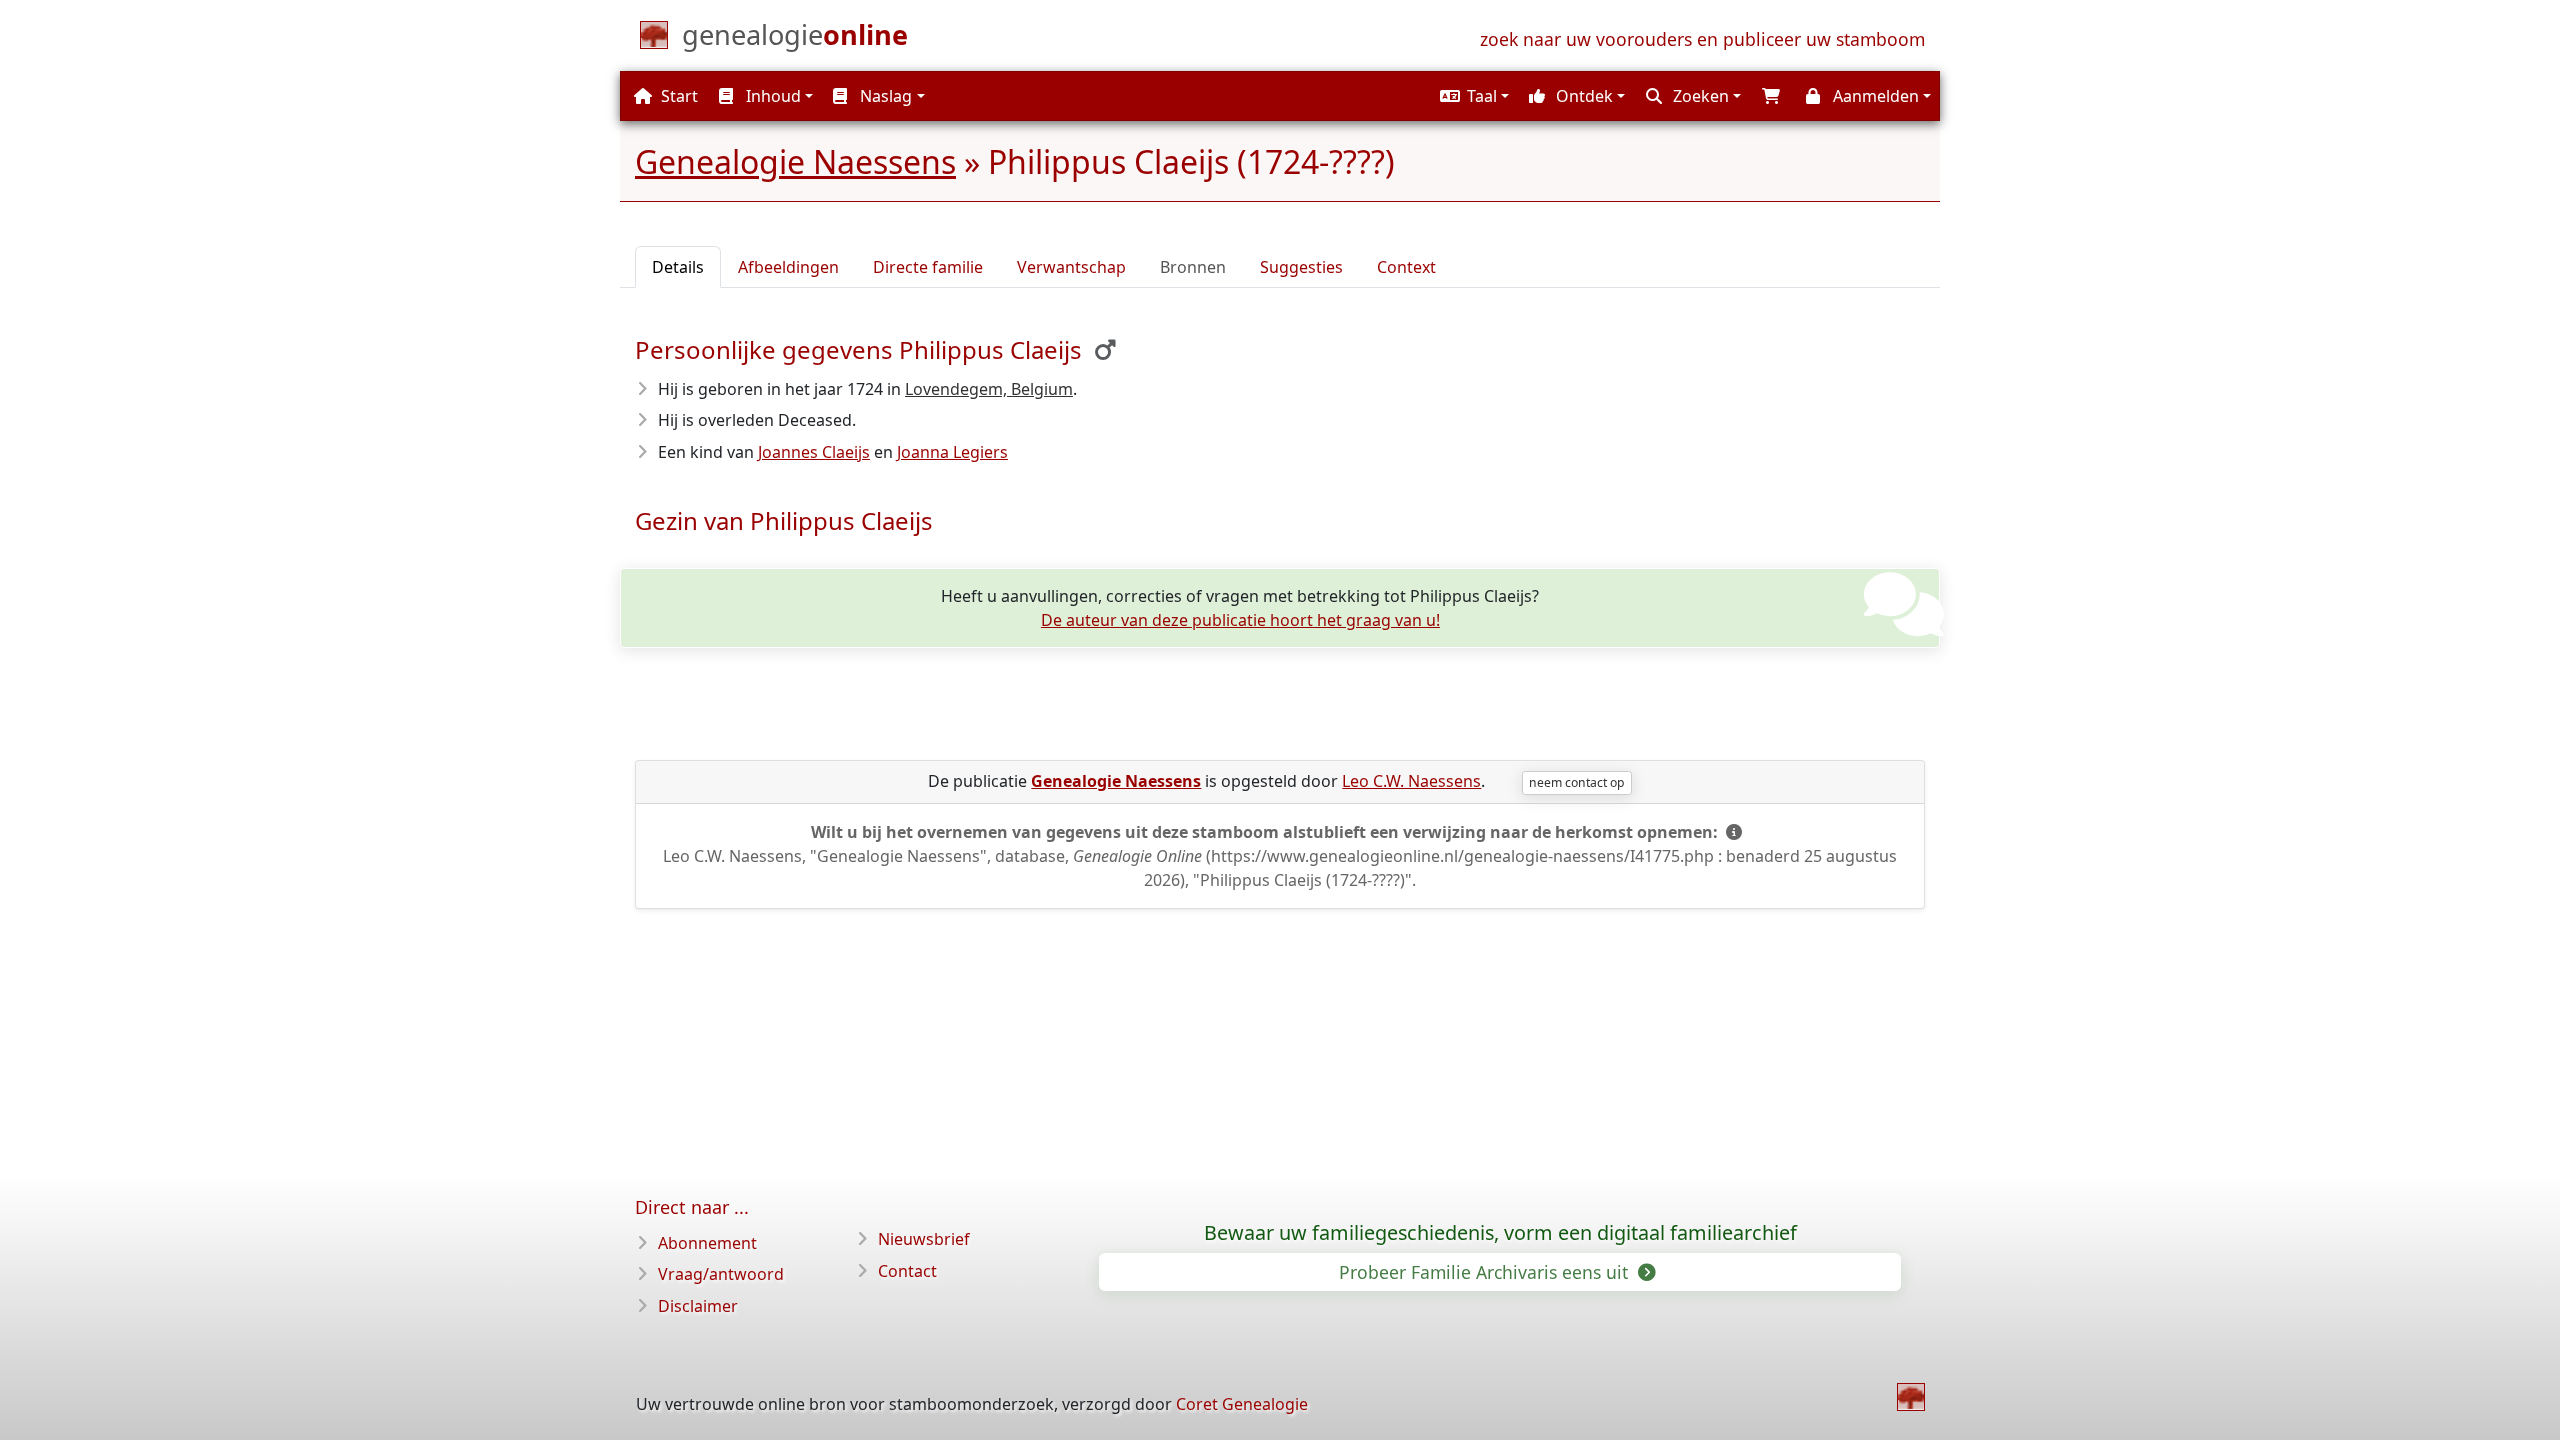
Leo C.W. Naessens (1411, 781)
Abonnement (707, 1243)
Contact (907, 1271)
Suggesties (1301, 267)
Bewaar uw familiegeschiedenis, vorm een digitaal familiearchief (1500, 1233)
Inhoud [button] (771, 96)
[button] (1472, 96)
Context (1406, 267)
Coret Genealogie (1242, 1404)
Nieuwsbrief (924, 1239)
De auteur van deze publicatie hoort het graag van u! (1240, 620)
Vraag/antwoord (721, 1274)
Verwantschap (1071, 267)
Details (678, 267)
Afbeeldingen (788, 267)
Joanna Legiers (952, 452)
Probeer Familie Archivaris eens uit (1486, 1272)
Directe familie (928, 267)
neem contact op (1576, 782)
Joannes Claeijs (814, 452)
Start (677, 96)
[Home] (1911, 1397)
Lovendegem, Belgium (989, 389)
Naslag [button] (884, 96)
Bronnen (1193, 267)
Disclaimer (698, 1306)
